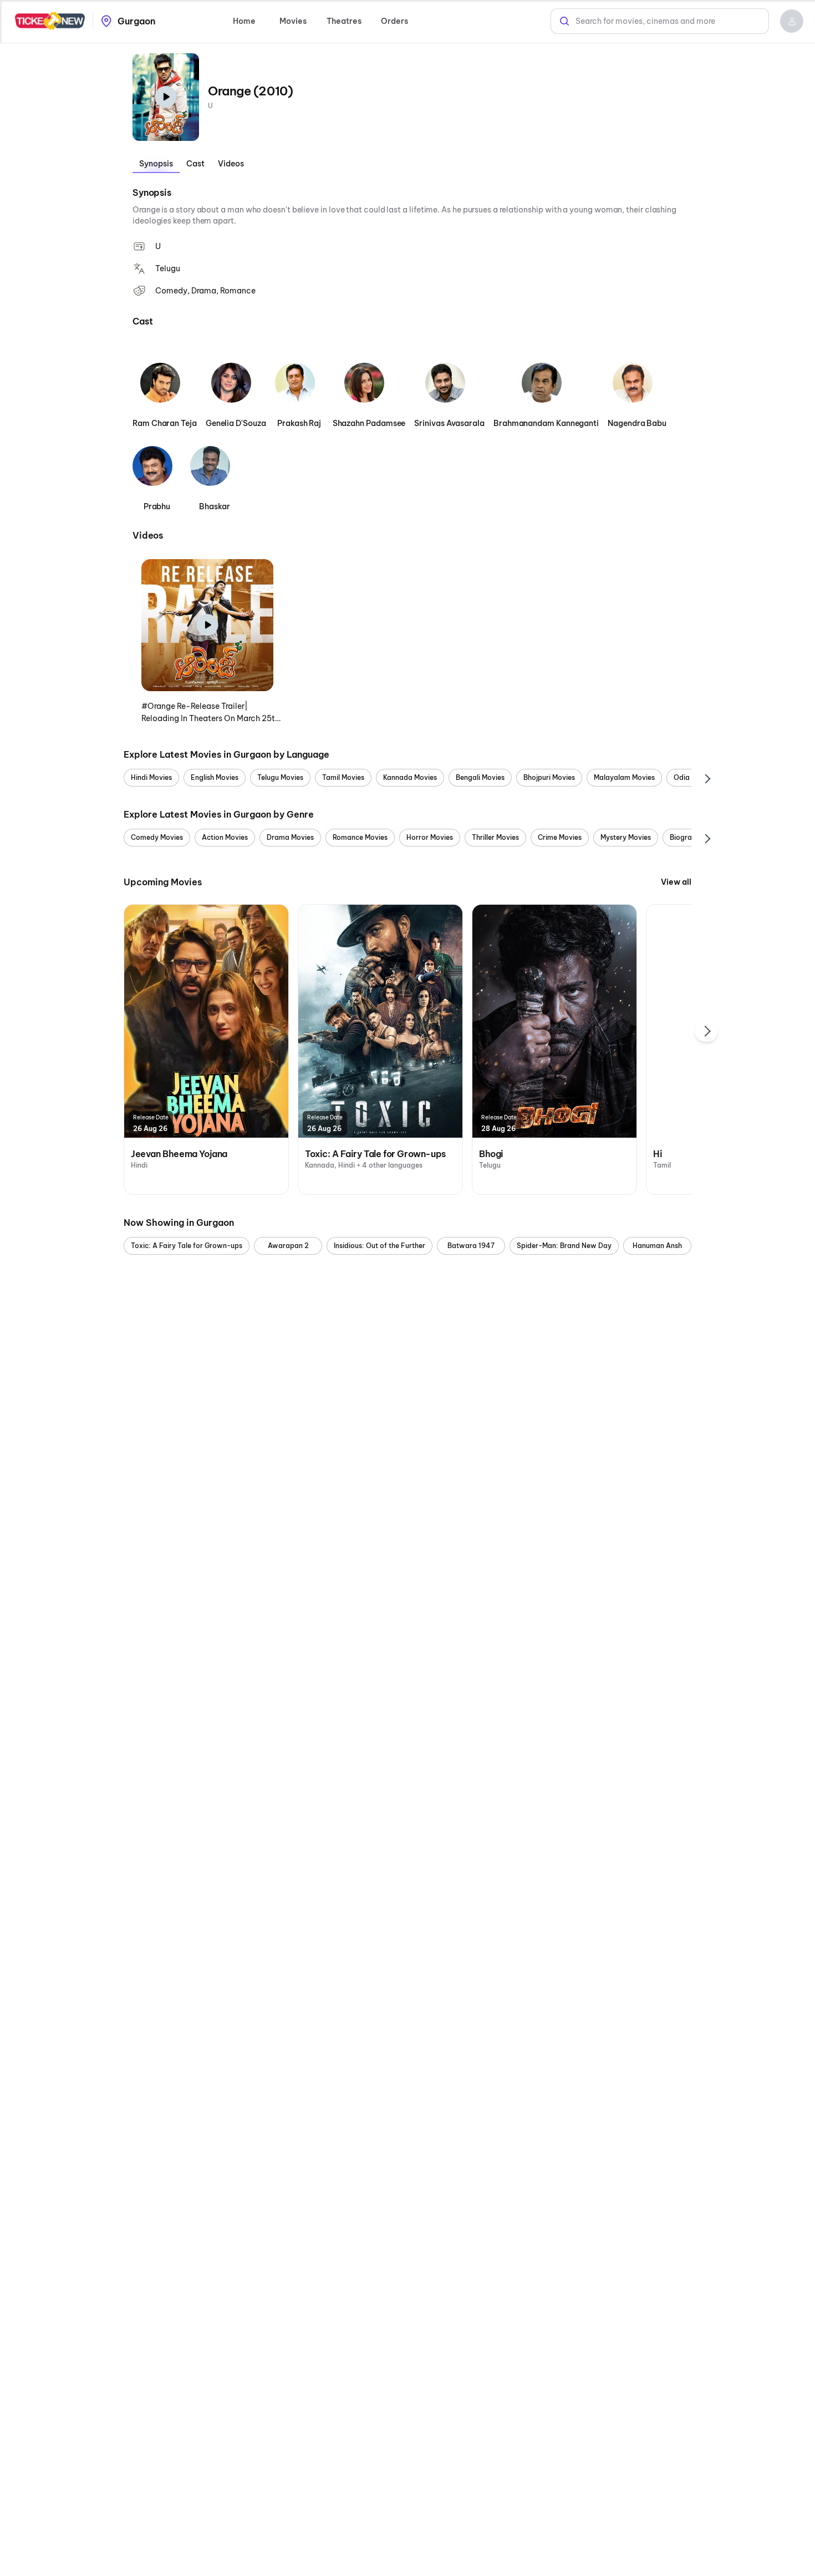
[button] (792, 21)
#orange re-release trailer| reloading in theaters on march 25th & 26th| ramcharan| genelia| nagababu (210, 713)
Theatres (344, 21)
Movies (293, 21)
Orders (394, 21)
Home (244, 21)
